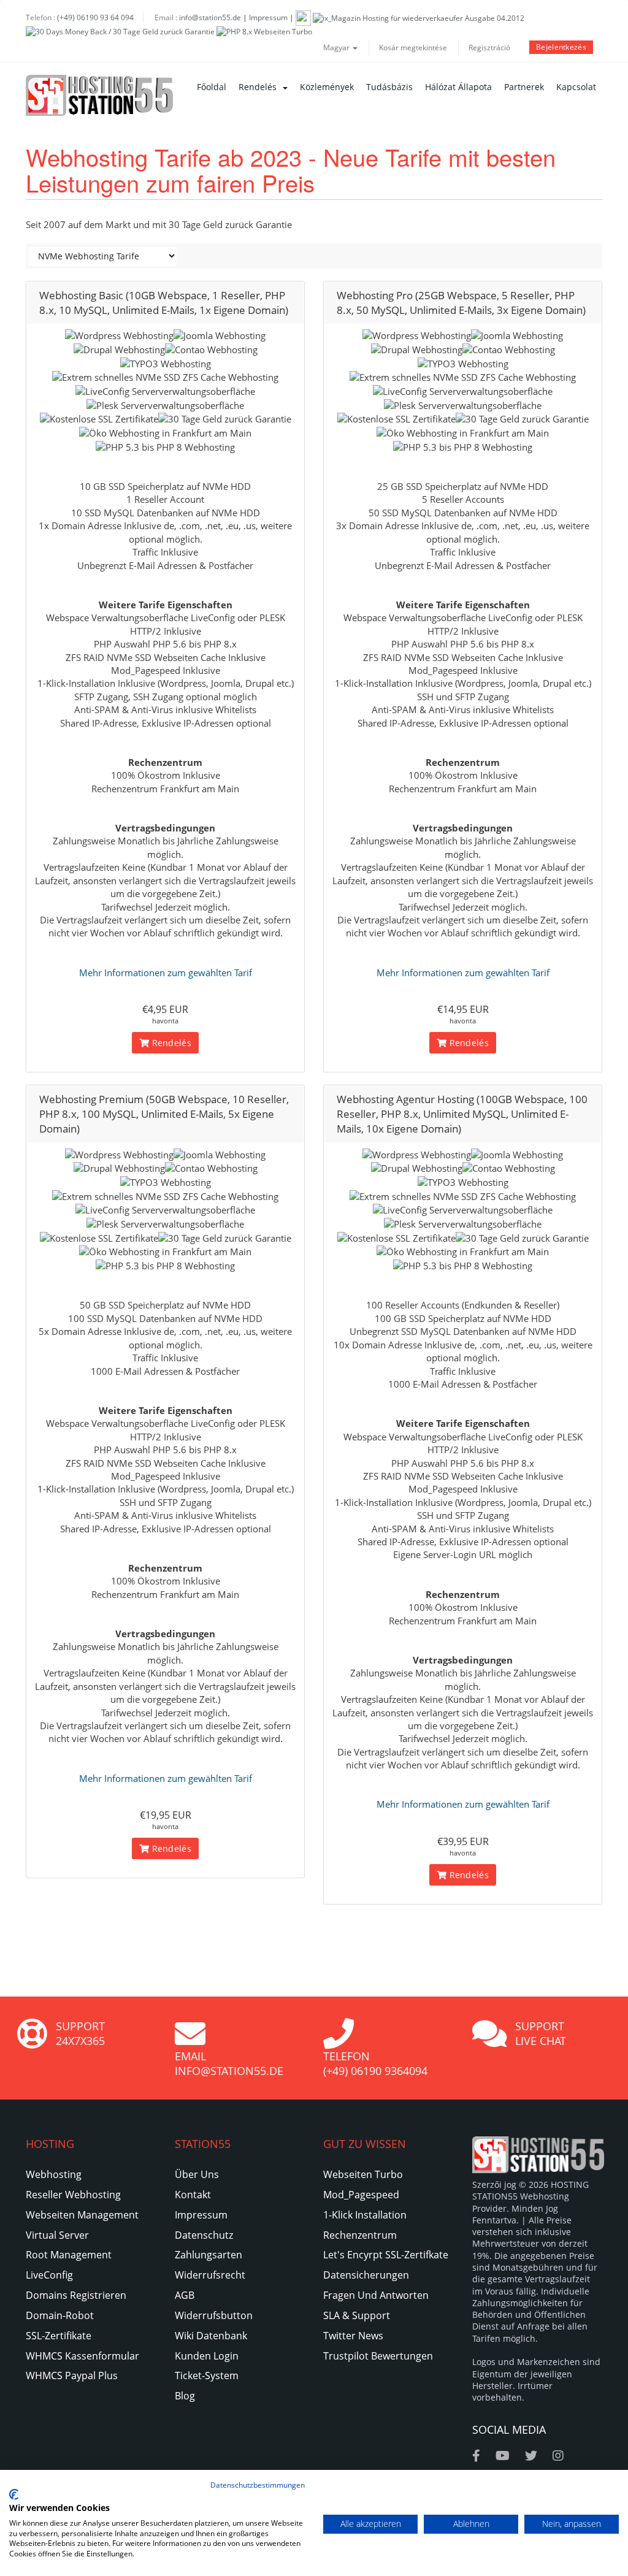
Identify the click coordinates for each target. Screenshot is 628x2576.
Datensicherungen (366, 2275)
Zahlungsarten (209, 2255)
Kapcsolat (576, 87)
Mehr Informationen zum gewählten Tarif (166, 973)
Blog (185, 2396)
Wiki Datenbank (211, 2336)
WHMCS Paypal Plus (72, 2375)
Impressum (268, 17)
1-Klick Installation (365, 2215)
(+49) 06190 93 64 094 (95, 17)
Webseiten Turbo (363, 2174)
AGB (185, 2295)
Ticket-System (207, 2375)
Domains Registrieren (76, 2295)
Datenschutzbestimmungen (258, 2485)
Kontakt (193, 2195)
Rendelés (260, 87)
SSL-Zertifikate (59, 2336)
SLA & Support (357, 2315)
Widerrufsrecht (210, 2275)
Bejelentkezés (561, 47)
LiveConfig (49, 2275)
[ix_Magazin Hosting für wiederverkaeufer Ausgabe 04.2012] (419, 17)
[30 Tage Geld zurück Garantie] (120, 31)
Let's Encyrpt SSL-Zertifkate (386, 2255)
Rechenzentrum (360, 2235)
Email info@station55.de (229, 2063)
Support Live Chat (541, 2033)
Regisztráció (489, 48)
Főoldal (212, 87)
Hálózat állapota (458, 87)
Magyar (337, 48)
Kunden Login (207, 2356)
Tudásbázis (389, 87)
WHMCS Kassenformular (82, 2356)
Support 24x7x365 (80, 2033)
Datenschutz (204, 2235)
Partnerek (524, 87)
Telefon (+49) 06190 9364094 (375, 2063)
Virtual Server (57, 2235)
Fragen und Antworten (376, 2295)
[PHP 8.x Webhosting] (264, 31)
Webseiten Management (82, 2215)
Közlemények (327, 87)
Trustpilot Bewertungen (378, 2356)
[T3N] (303, 17)
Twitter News (353, 2336)
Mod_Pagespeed (361, 2195)
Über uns (197, 2174)
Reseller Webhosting (73, 2195)
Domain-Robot (60, 2315)
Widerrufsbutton (214, 2315)
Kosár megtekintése (413, 48)
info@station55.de (210, 17)
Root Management (69, 2255)
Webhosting (54, 2174)
